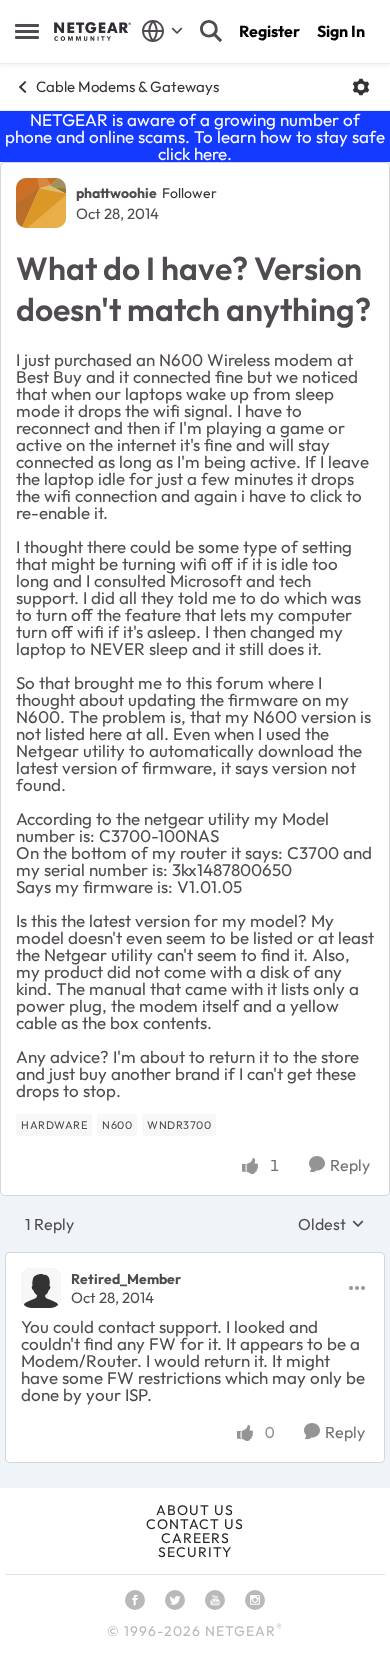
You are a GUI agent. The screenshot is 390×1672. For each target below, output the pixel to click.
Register (269, 31)
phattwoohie (116, 193)
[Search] (211, 31)
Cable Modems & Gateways (127, 86)
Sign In (341, 31)
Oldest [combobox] (331, 1224)
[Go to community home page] (92, 31)
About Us (195, 1510)
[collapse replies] (195, 1262)
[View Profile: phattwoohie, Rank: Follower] (41, 203)
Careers (195, 1538)
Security (195, 1552)
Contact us (195, 1524)
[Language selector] (162, 31)
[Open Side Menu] (27, 31)
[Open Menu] (361, 87)
